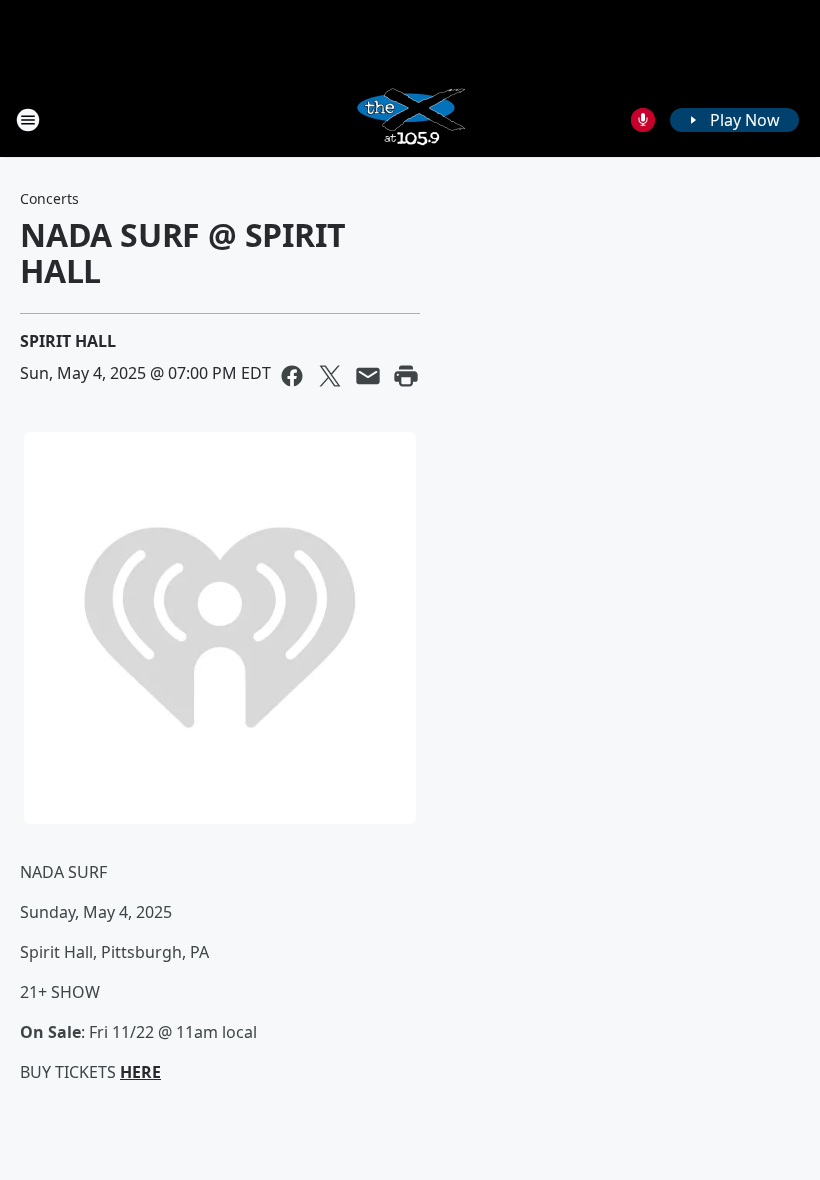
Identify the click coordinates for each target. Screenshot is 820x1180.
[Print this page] (406, 376)
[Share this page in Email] (368, 376)
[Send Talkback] (643, 120)
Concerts (49, 198)
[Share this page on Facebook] (292, 376)
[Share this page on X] (330, 376)
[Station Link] (410, 119)
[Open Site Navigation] (28, 120)
